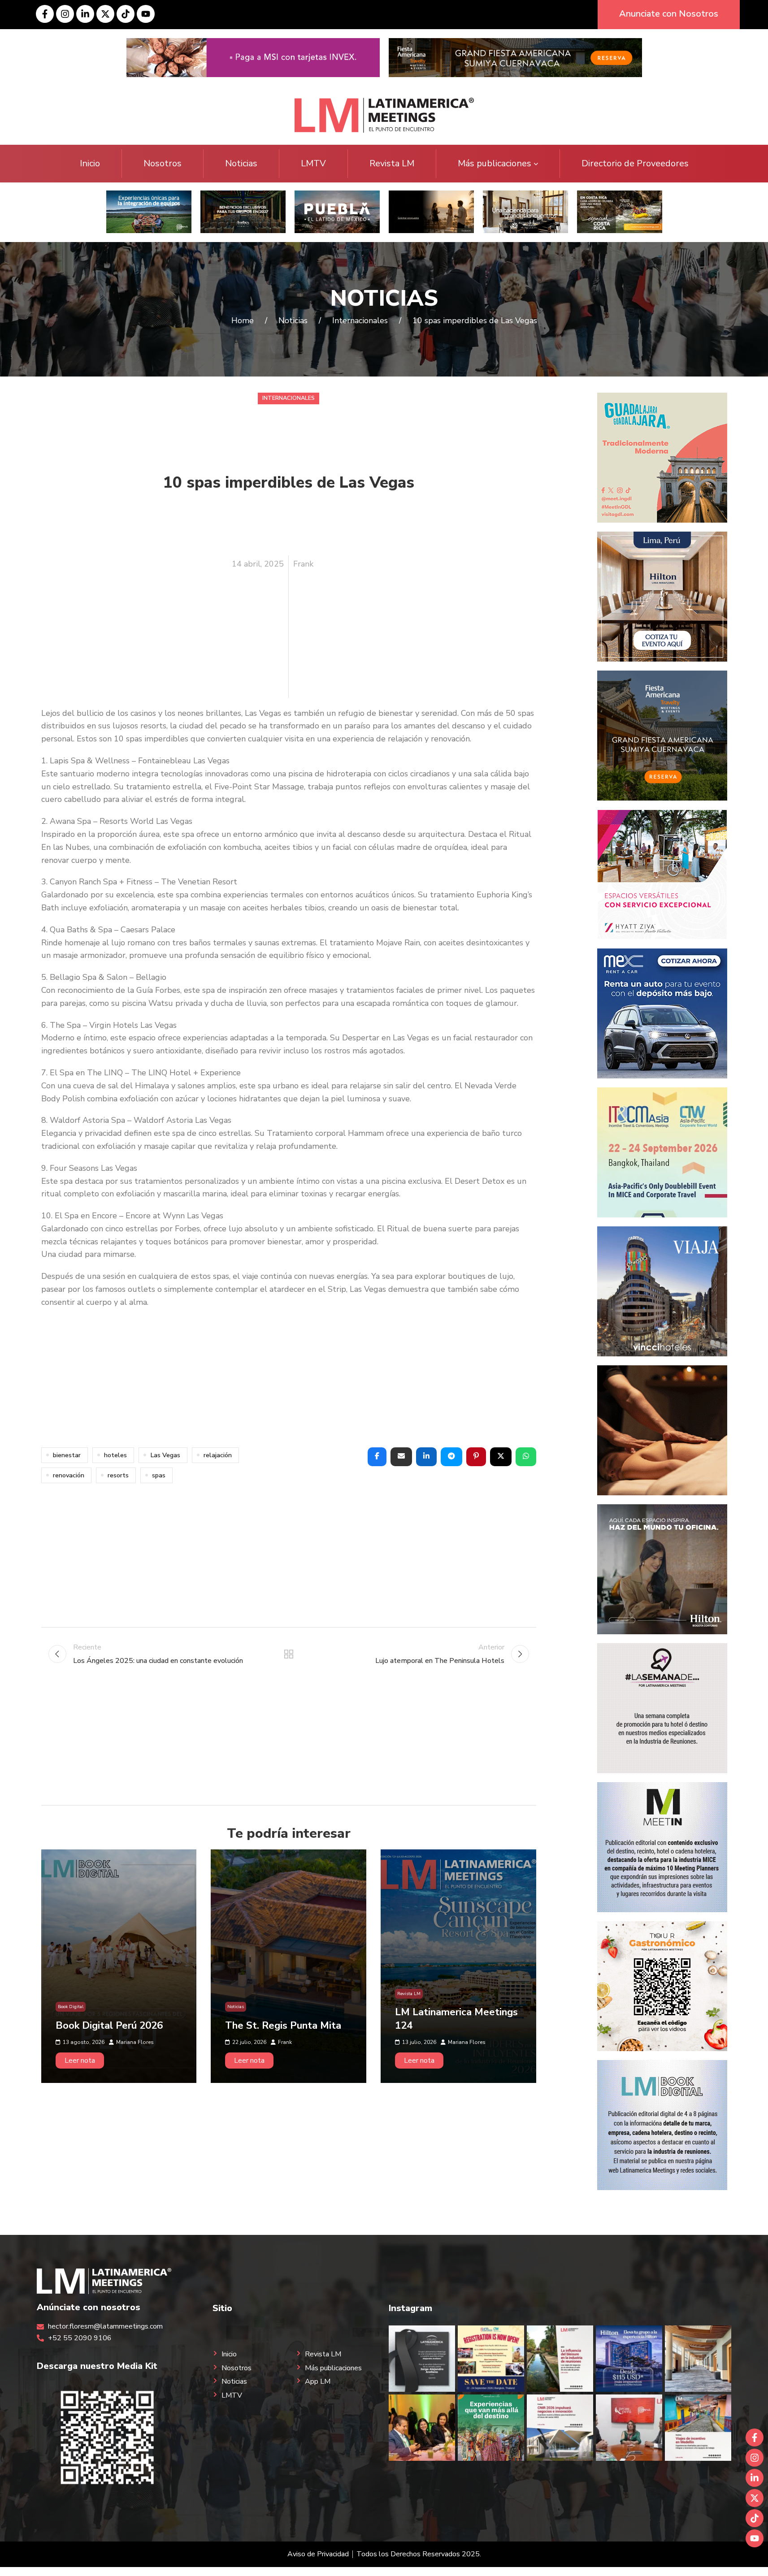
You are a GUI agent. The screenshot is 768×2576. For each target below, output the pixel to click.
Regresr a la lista (289, 1654)
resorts (118, 1475)
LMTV (313, 163)
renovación (69, 1475)
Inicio (90, 163)
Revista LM (392, 163)
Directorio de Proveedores (635, 163)
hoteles (115, 1455)
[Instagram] (65, 14)
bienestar (67, 1455)
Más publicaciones (495, 163)
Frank (303, 564)
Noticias (241, 163)
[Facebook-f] (45, 14)
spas (159, 1475)
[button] (377, 1457)
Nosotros (163, 163)
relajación (218, 1455)
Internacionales (289, 398)
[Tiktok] (126, 14)
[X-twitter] (105, 14)
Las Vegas (165, 1455)
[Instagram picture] (422, 2359)
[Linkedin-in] (85, 14)
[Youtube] (146, 14)
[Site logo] (384, 115)
